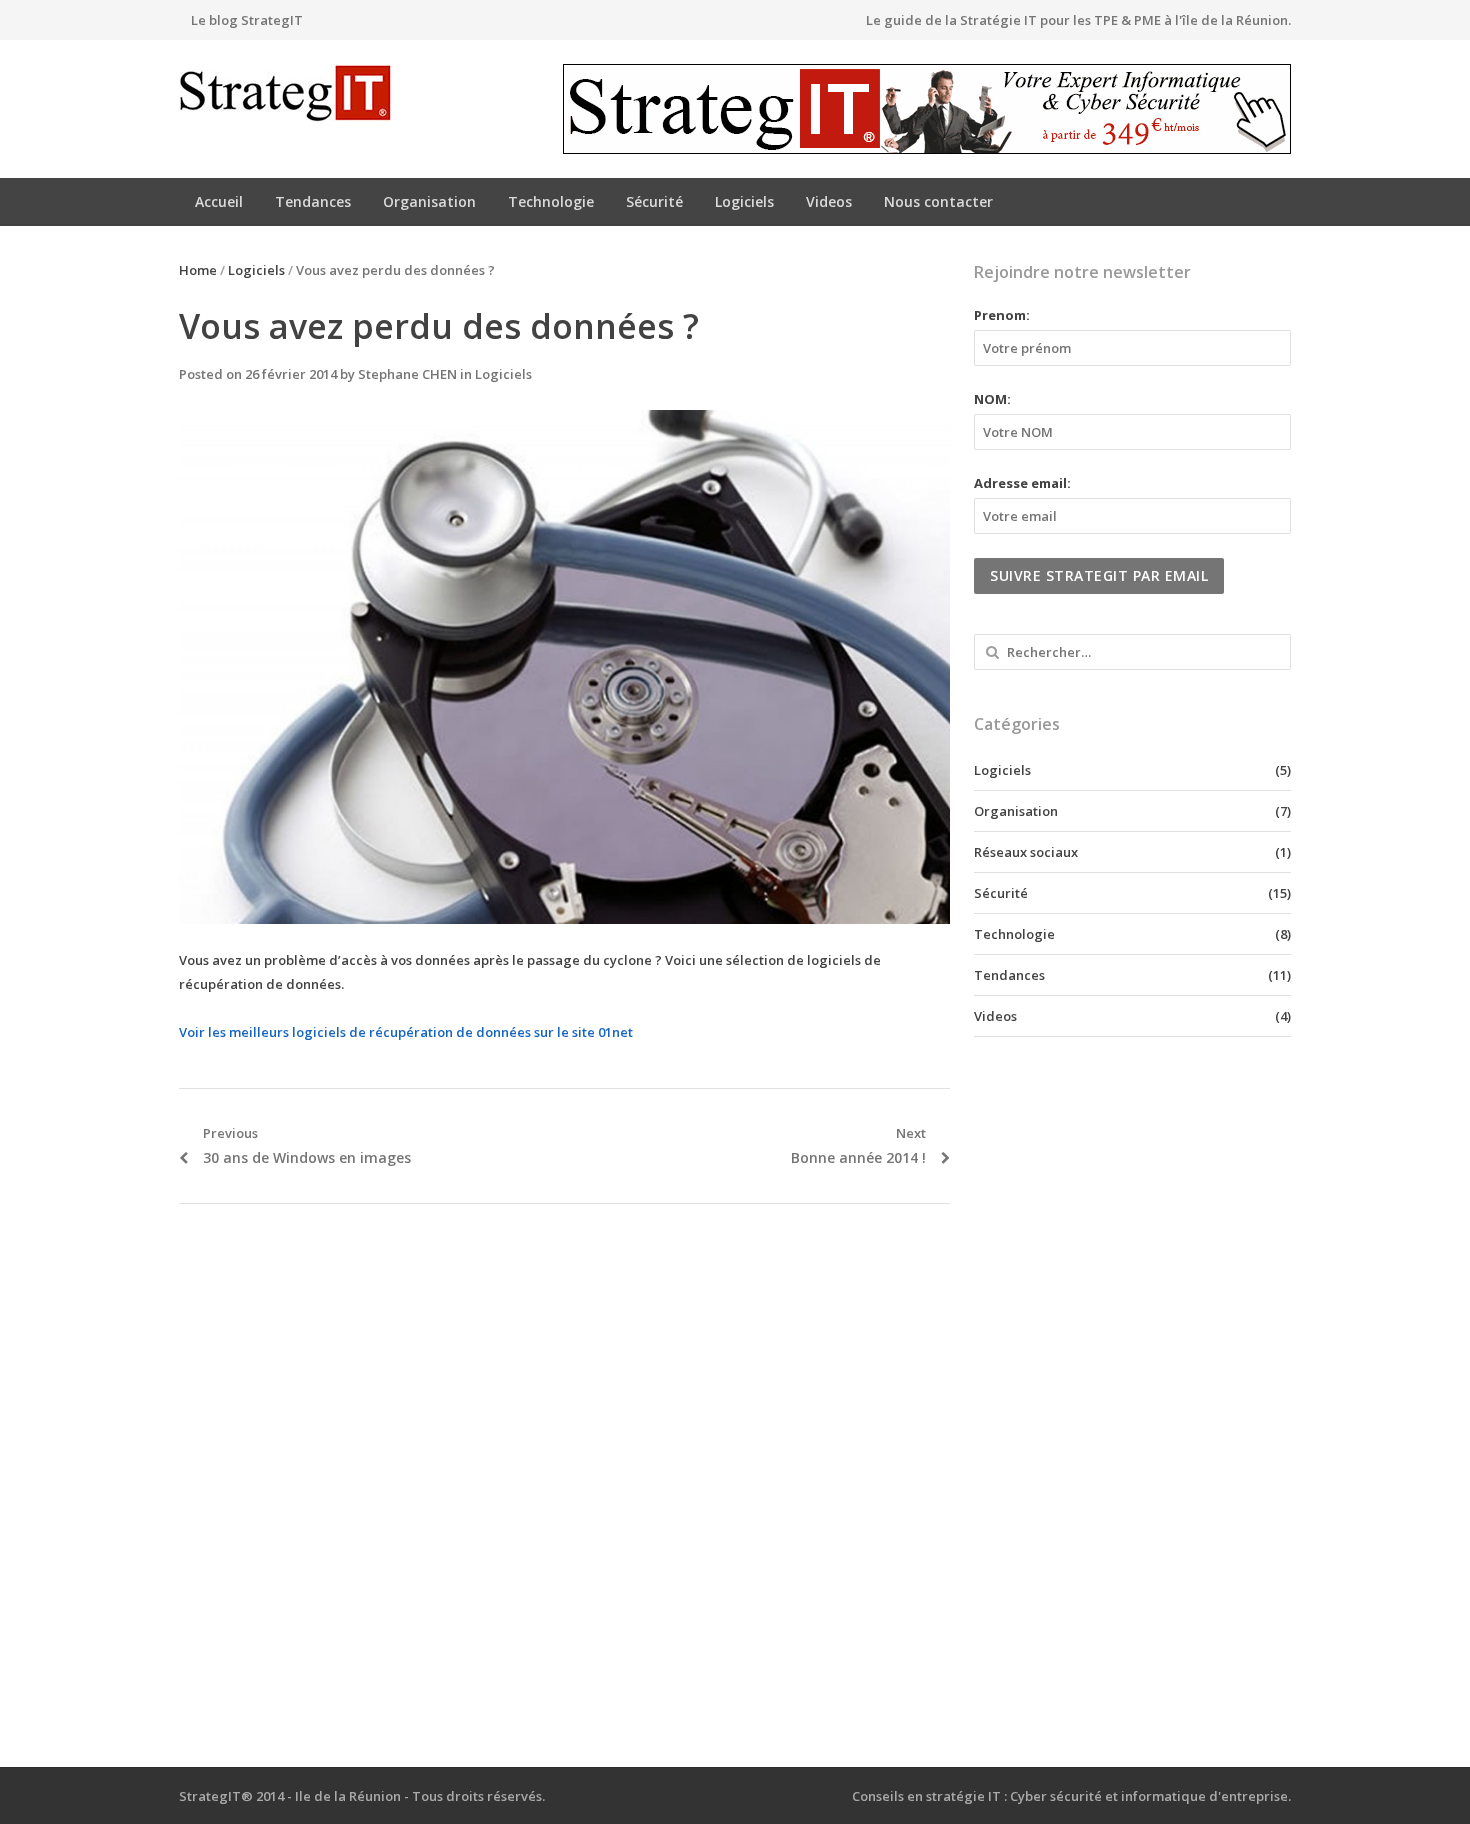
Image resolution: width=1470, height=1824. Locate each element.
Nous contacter (938, 201)
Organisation (429, 201)
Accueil (219, 201)
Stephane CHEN (407, 374)
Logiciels (744, 201)
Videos (829, 201)
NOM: (992, 399)
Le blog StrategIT (247, 20)
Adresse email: (1022, 483)
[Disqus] (564, 1486)
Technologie (551, 201)
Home (198, 270)
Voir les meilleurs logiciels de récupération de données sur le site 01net (406, 1032)
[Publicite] (927, 109)
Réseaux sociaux (1026, 852)
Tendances (313, 201)
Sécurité (654, 201)
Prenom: (1002, 315)
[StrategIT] (309, 93)
